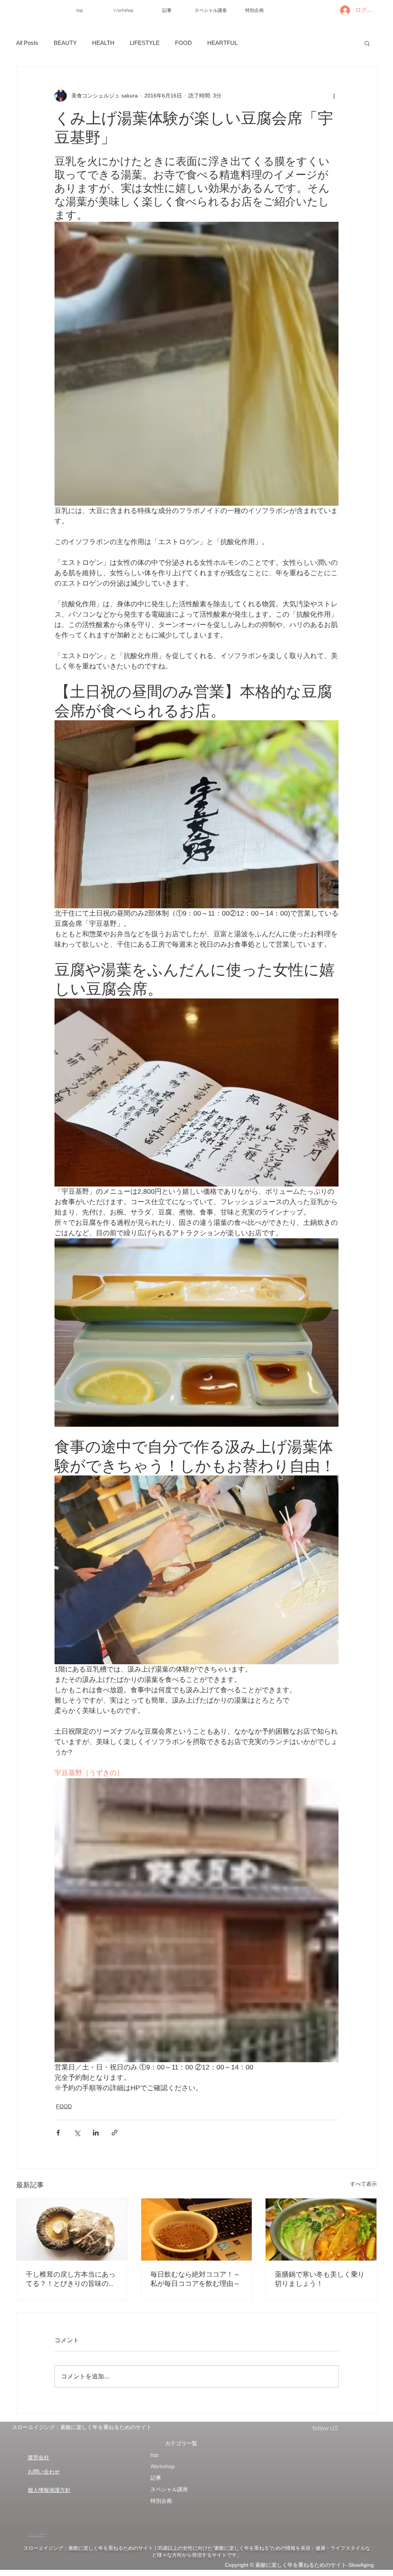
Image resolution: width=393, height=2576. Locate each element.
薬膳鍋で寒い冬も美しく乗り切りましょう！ (320, 2279)
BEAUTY (65, 43)
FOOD (183, 43)
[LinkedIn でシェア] (96, 2133)
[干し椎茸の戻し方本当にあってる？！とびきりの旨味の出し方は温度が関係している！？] (72, 2229)
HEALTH (103, 43)
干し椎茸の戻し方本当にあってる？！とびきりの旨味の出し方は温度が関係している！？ (71, 2279)
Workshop (163, 2466)
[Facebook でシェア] (58, 2133)
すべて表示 (363, 2184)
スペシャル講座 (169, 2489)
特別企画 (161, 2501)
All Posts (27, 43)
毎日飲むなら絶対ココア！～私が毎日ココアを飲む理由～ (195, 2279)
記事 (156, 2478)
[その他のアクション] (334, 96)
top (154, 2455)
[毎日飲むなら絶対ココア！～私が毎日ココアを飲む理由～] (197, 2229)
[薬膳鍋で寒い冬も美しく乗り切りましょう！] (321, 2229)
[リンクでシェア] (115, 2133)
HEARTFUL (222, 43)
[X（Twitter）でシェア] (77, 2133)
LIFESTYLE (145, 43)
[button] (367, 43)
